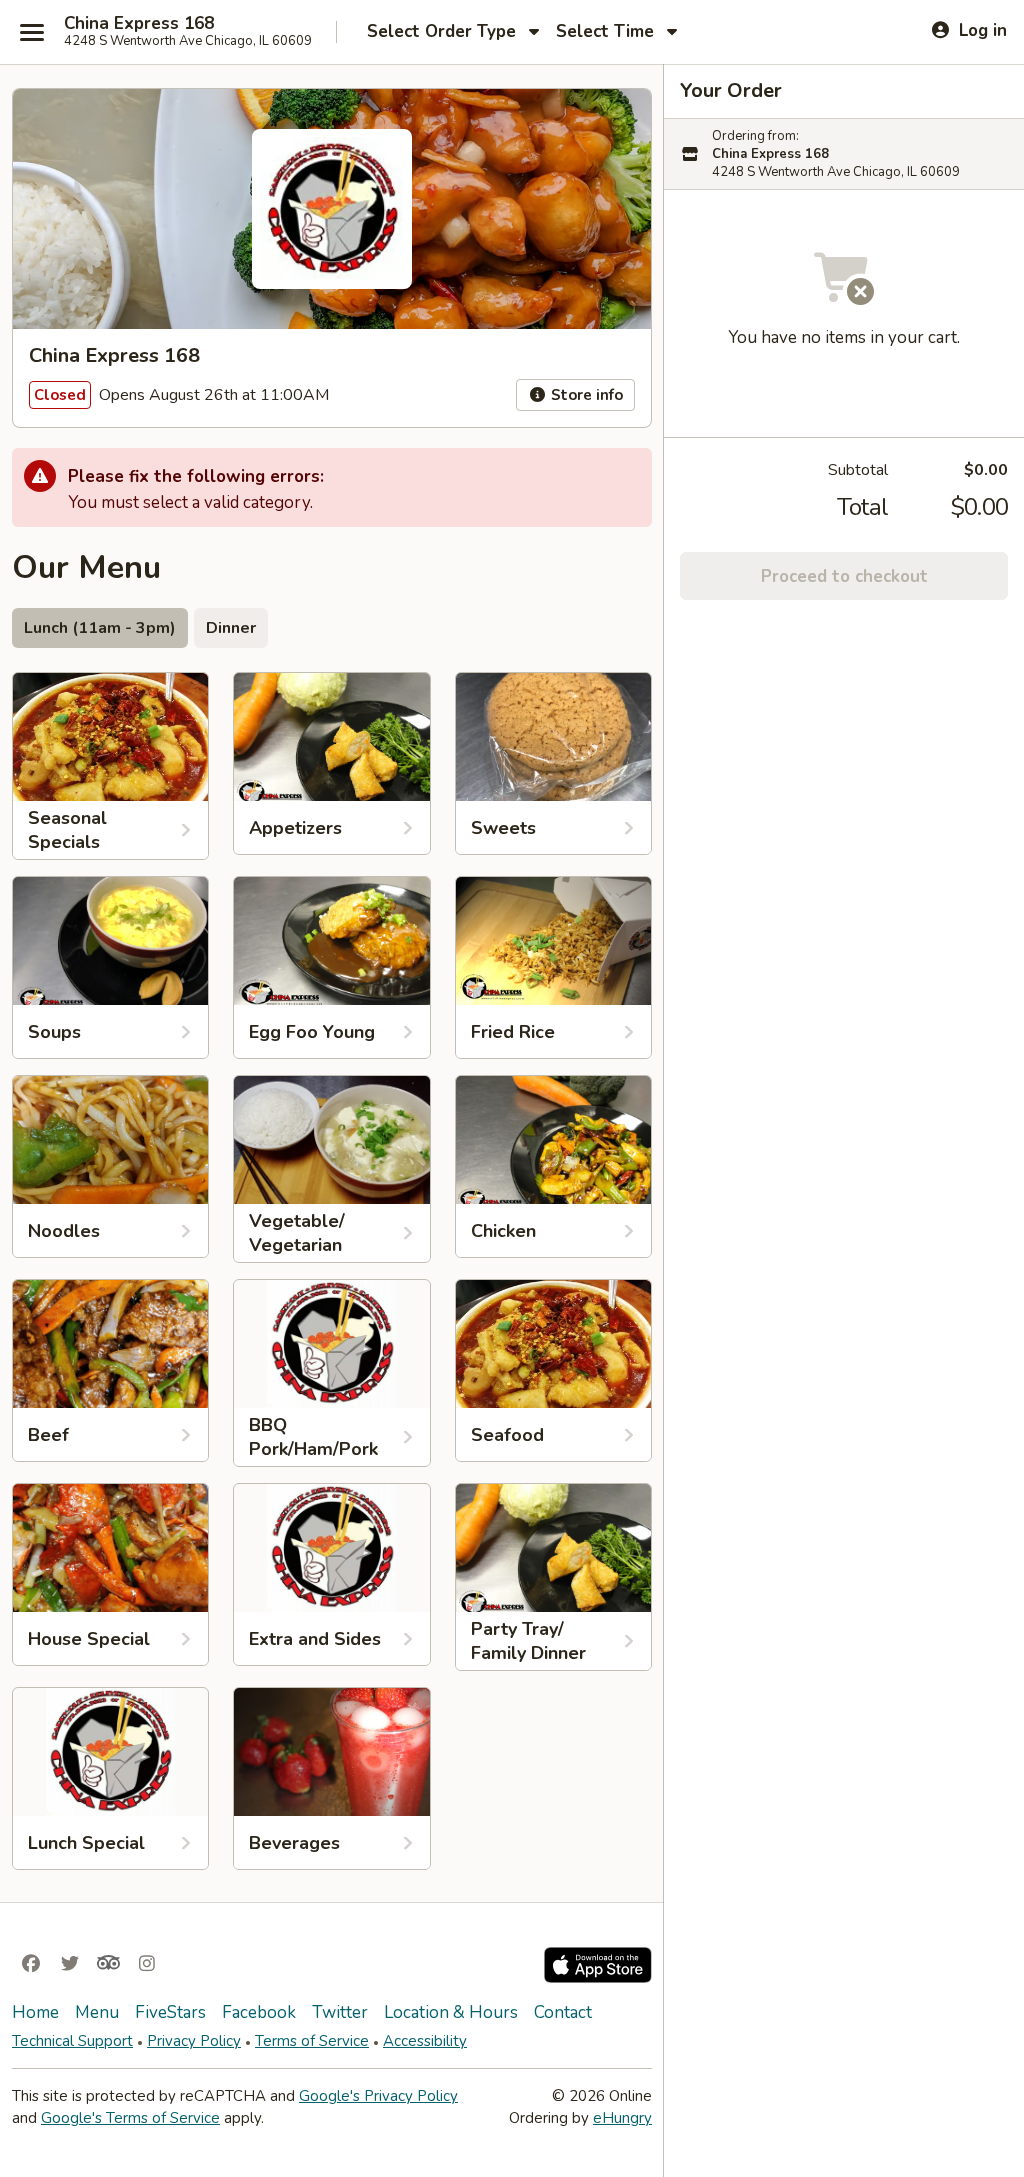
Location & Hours (451, 2012)
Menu (97, 2012)
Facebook (259, 2012)
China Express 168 (139, 24)
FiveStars (170, 2012)
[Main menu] (32, 32)
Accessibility (425, 2041)
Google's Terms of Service (130, 2118)
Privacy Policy (194, 2041)
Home (35, 2012)
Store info (585, 395)
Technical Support (72, 2041)
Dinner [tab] (231, 628)
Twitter (340, 2012)
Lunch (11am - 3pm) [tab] (100, 628)
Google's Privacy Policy (378, 2096)
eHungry (622, 2118)
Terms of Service (312, 2041)
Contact (563, 2012)
